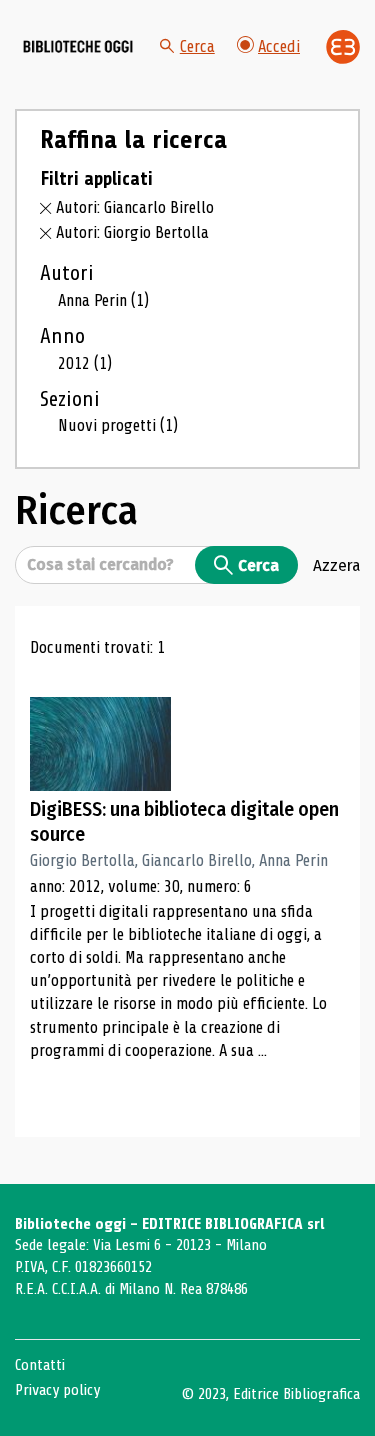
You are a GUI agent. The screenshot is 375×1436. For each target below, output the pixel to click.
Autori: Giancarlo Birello (135, 207)
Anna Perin (103, 300)
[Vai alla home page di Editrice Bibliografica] (343, 47)
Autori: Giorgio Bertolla (132, 232)
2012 (85, 363)
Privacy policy (57, 1390)
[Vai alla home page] (78, 47)
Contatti (40, 1365)
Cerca (197, 46)
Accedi (279, 46)
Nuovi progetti (118, 425)
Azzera (336, 565)
